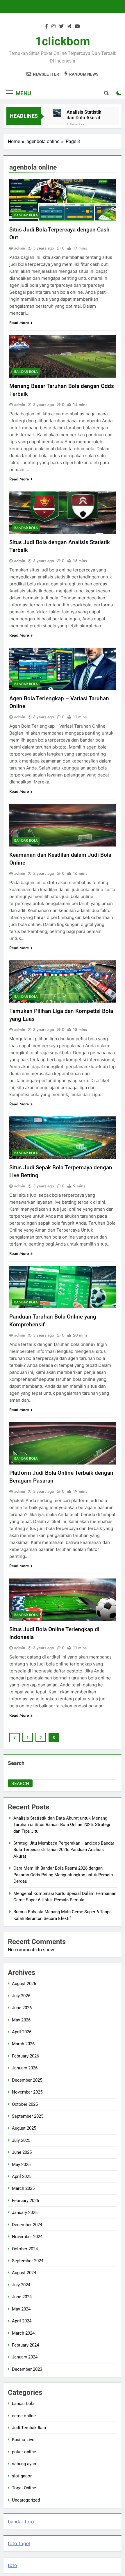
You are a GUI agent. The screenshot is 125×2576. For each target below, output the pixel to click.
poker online (24, 2452)
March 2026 (23, 2044)
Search (16, 1763)
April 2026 (22, 2032)
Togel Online (24, 2488)
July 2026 (21, 1996)
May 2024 (21, 2309)
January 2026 (25, 2068)
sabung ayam (25, 2464)
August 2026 (24, 1984)
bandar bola (26, 215)
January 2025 (25, 2212)
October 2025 (25, 2104)
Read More (19, 323)
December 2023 (27, 2369)
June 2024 (22, 2297)
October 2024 (25, 2249)
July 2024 (21, 2285)
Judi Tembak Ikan (29, 2428)
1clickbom (63, 41)
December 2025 (27, 2080)
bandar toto (21, 2522)
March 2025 (23, 2188)
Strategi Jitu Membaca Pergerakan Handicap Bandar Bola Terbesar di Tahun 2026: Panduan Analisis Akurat (64, 1850)
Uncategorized (26, 2500)
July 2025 (21, 2140)
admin (20, 248)
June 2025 (22, 2152)
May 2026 (21, 2020)
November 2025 (27, 2092)
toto (12, 2565)
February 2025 (25, 2201)
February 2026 (25, 2056)
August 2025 (24, 2128)
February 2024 (25, 2345)
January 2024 (25, 2357)
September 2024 (28, 2261)
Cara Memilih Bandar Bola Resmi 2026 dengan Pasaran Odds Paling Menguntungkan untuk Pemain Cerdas (63, 1875)
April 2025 (22, 2176)
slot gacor (22, 2476)
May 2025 (21, 2165)
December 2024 (27, 2225)
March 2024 (23, 2333)
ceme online (24, 2416)
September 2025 (28, 2116)
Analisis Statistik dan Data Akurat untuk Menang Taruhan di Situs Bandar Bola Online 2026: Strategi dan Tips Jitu (87, 115)
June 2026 (22, 2008)
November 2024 (27, 2237)
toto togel (19, 2543)
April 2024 (22, 2321)
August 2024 (24, 2273)
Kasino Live (23, 2440)
